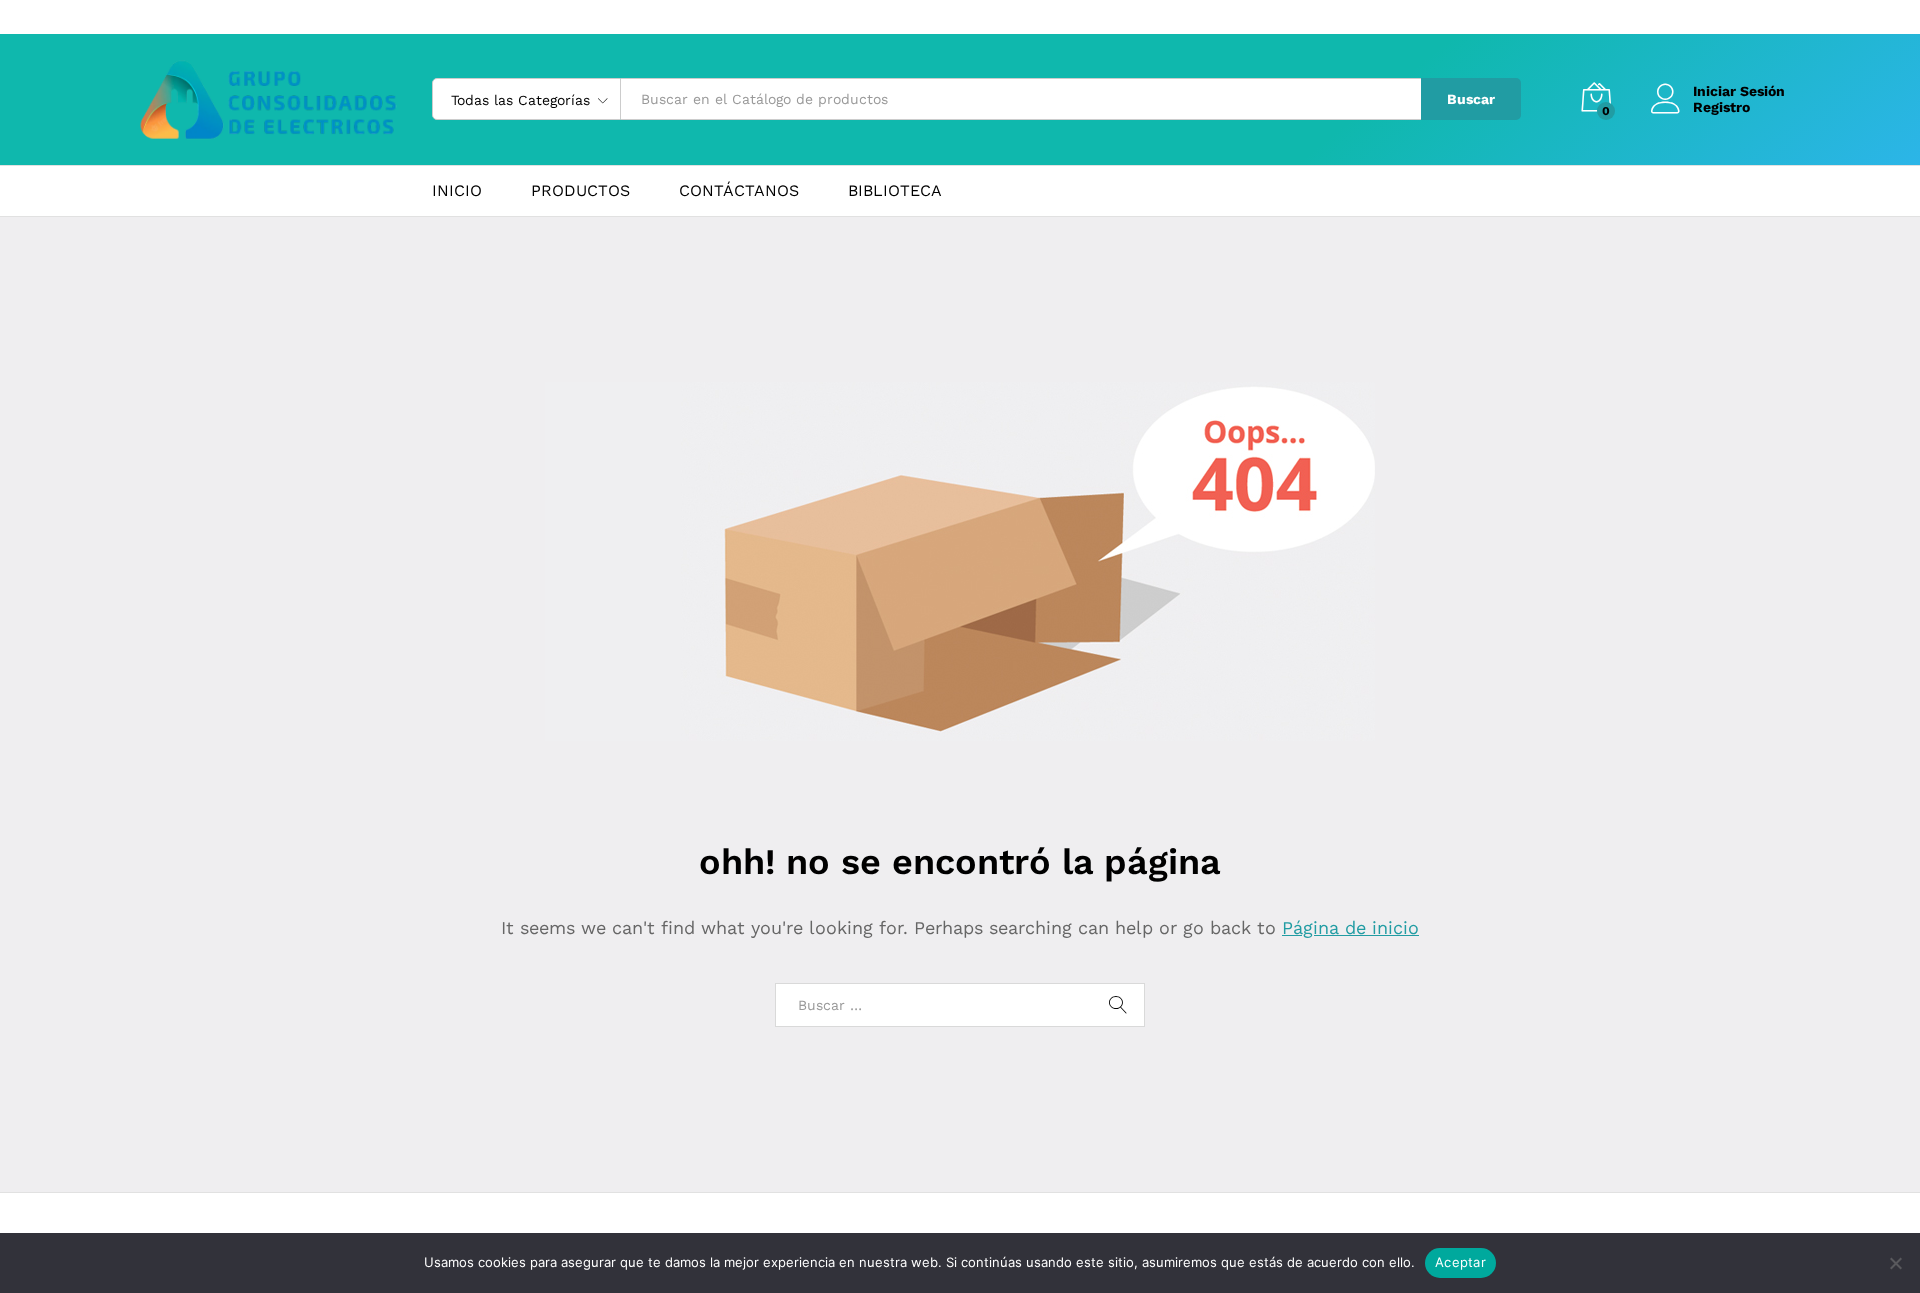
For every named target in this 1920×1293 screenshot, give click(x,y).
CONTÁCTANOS (739, 191)
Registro (1721, 107)
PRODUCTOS (580, 191)
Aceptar (1460, 1262)
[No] (1895, 1263)
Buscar (1471, 99)
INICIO (457, 191)
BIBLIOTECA (895, 191)
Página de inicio (1350, 927)
